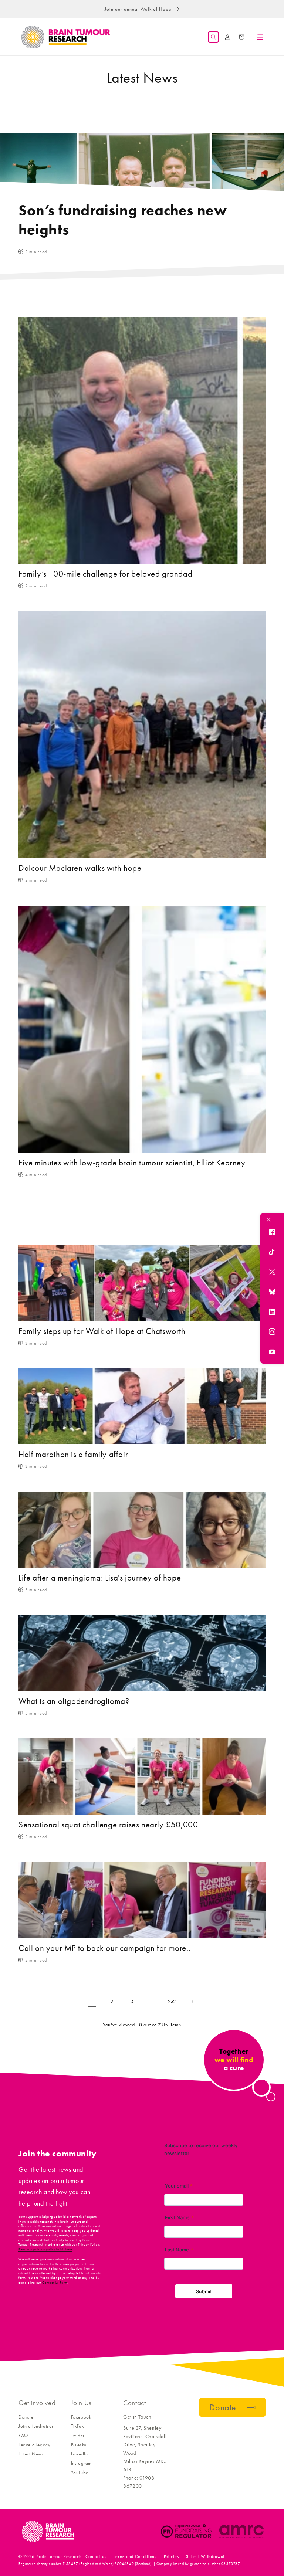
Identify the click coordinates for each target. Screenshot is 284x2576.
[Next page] (192, 2002)
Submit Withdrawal (205, 2556)
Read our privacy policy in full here (45, 2249)
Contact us (96, 2556)
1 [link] (92, 2002)
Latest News (31, 2454)
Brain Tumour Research (59, 2556)
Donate (26, 2417)
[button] (213, 37)
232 (172, 2001)
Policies (171, 2556)
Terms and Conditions (135, 2556)
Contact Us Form (55, 2283)
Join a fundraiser (36, 2426)
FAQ (23, 2435)
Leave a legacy (34, 2445)
